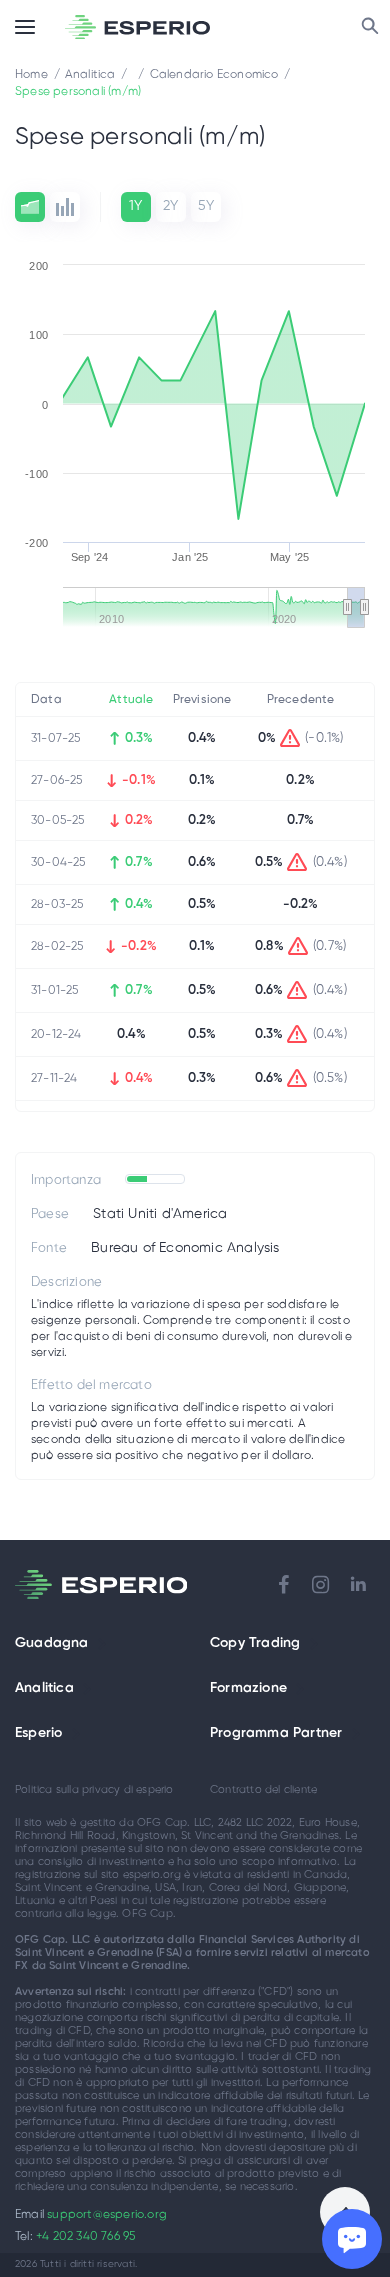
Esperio (38, 1733)
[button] (102, 1644)
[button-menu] (25, 27)
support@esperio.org (107, 2214)
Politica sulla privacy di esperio (94, 1790)
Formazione (248, 1688)
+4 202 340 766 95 (85, 2236)
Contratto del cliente (263, 1790)
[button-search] (370, 27)
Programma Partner (276, 1733)
